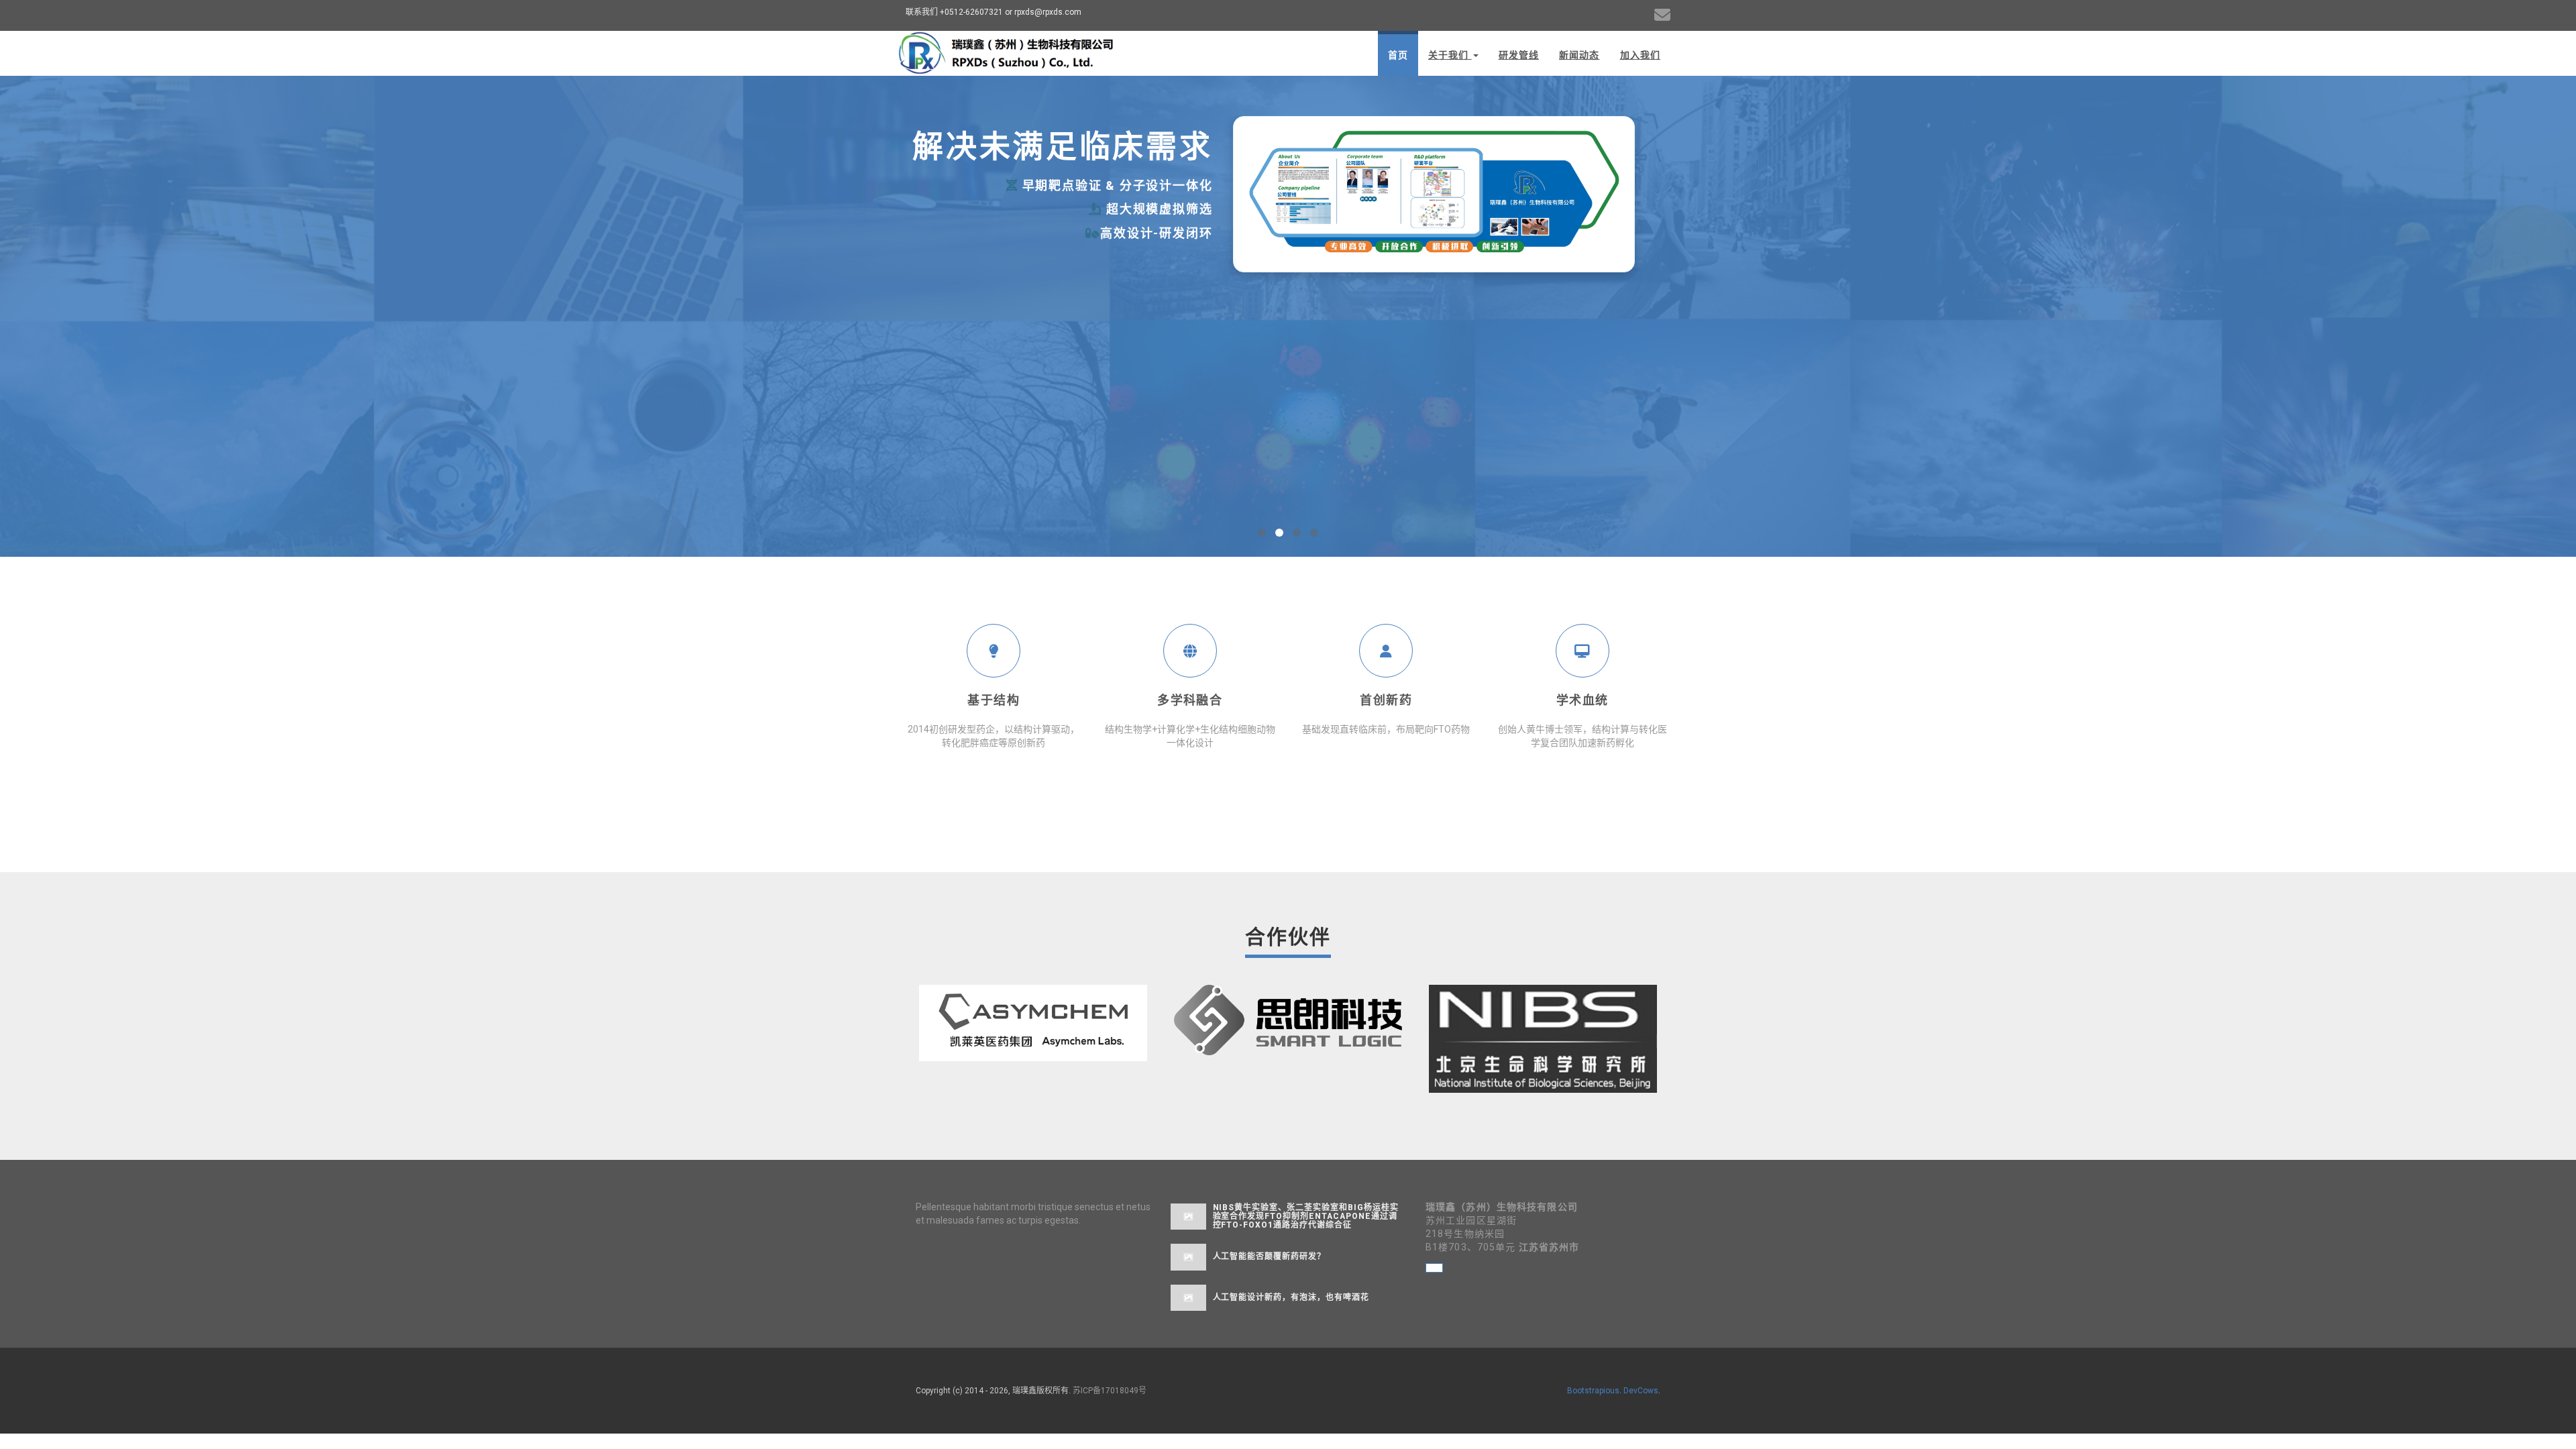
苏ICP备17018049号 (1110, 1391)
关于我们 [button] (1450, 55)
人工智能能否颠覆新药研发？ (1269, 1256)
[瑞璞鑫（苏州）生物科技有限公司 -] (1007, 52)
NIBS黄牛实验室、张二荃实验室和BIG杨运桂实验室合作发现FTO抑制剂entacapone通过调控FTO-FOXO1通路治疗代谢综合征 (1306, 1216)
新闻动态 (1579, 55)
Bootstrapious (1593, 1391)
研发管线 (1519, 55)
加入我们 (1640, 55)
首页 (1398, 55)
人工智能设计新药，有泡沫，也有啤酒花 (1291, 1297)
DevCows (1641, 1391)
